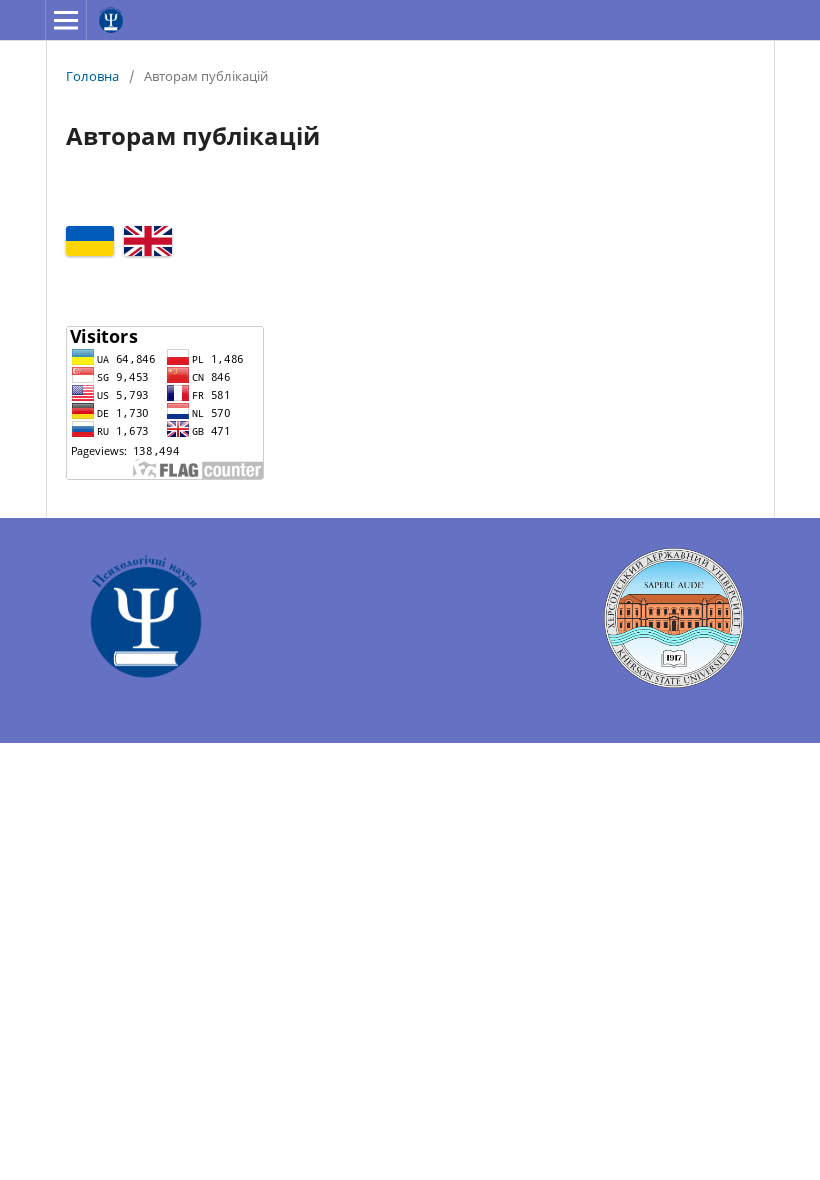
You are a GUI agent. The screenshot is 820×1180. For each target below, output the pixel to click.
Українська (90, 241)
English (148, 241)
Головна (92, 76)
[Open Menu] (66, 20)
